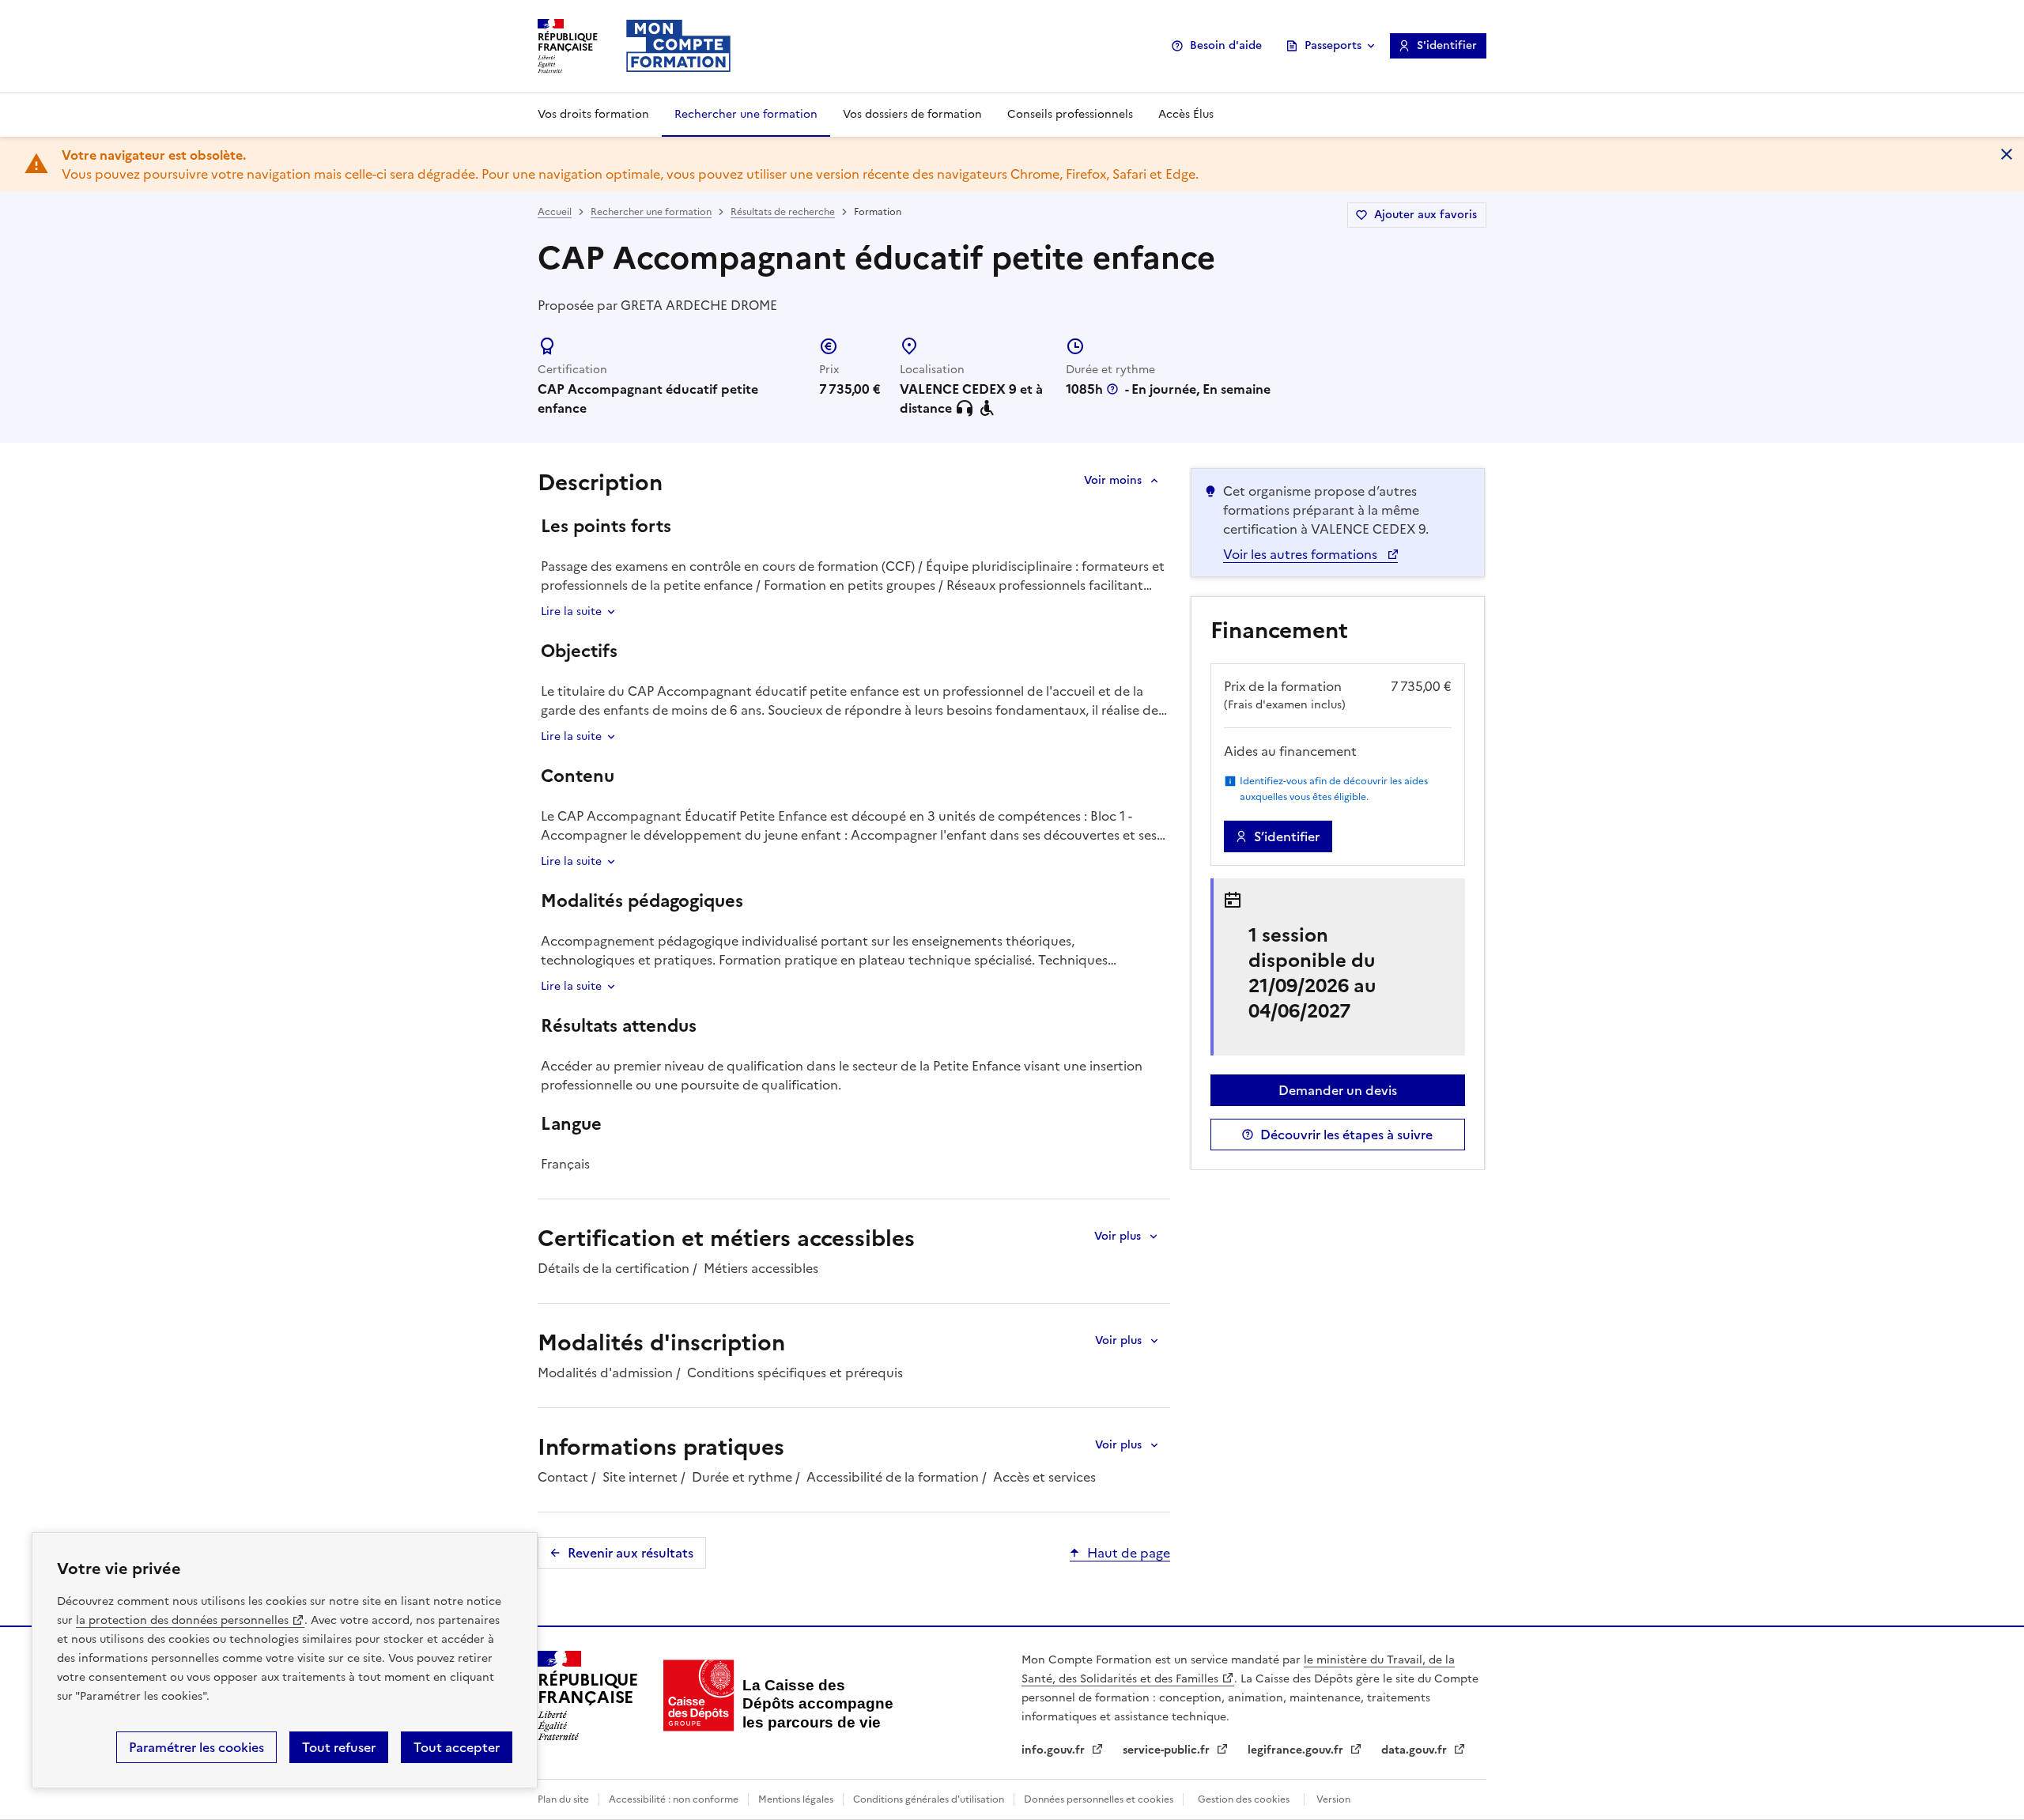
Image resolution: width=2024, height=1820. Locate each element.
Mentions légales (796, 1799)
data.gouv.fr (1416, 1750)
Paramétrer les (196, 1747)
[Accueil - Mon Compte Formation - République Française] (678, 46)
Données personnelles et (1099, 1799)
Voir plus (1118, 1236)
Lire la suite (571, 612)
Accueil (555, 212)
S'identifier (1447, 45)
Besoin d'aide (1226, 45)
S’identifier (1287, 836)
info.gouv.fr (1055, 1750)
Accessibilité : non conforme (674, 1799)
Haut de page (1129, 1553)
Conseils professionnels (1070, 114)
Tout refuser (339, 1747)
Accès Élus (1186, 114)
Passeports (1333, 45)
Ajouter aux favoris (1425, 215)
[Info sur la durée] (1112, 389)
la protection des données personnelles (182, 1620)
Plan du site (563, 1799)
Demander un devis (1338, 1090)
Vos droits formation (593, 114)
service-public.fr (1168, 1750)
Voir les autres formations (1302, 554)
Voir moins (1113, 480)
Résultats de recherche (783, 212)
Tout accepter (457, 1747)
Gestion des (1244, 1799)
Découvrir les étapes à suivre (1346, 1135)
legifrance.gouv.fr (1297, 1750)
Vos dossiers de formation (912, 114)
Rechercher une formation (746, 114)
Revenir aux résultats (631, 1553)
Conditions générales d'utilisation (929, 1799)
